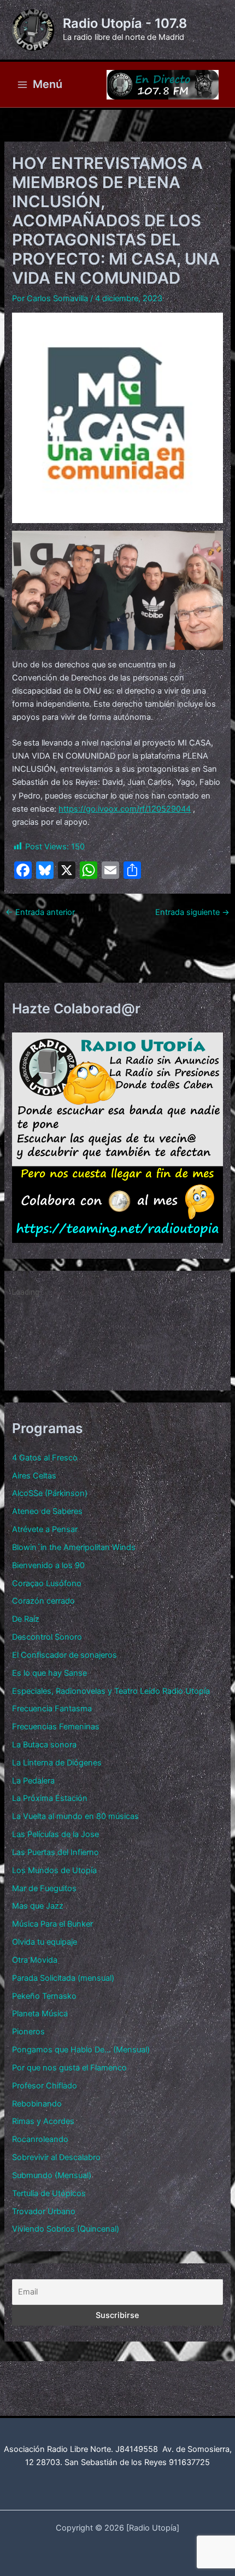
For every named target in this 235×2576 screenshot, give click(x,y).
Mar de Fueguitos (44, 1888)
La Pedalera (33, 1781)
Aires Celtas (34, 1476)
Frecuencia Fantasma (52, 1709)
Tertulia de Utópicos (49, 2193)
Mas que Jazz (38, 1906)
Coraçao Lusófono (47, 1583)
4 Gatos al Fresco (45, 1458)
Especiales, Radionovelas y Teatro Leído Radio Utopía (111, 1691)
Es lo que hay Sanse (49, 1673)
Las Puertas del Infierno (55, 1852)
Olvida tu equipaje (45, 1942)
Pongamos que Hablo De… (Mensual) (81, 2050)
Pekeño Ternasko (44, 1996)
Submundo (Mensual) (52, 2175)
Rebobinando (37, 2104)
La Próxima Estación (50, 1798)
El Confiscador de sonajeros (64, 1655)
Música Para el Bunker (52, 1924)
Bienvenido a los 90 (48, 1565)
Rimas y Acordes (43, 2121)
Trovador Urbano (44, 2211)
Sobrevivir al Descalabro (56, 2157)
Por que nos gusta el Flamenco (69, 2068)
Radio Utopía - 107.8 (125, 23)
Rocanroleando (40, 2139)
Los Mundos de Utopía (54, 1870)
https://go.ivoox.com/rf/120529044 (125, 809)
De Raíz (26, 1619)
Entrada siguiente (192, 913)
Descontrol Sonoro (47, 1637)
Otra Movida (35, 1960)
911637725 (189, 2462)
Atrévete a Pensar (45, 1529)
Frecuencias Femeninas (56, 1727)
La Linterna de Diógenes (57, 1763)
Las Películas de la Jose (55, 1834)
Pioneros (28, 2032)
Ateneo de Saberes (47, 1511)
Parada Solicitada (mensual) (63, 1978)
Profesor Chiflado (45, 2086)
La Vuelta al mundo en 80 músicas (75, 1816)
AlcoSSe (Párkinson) (50, 1493)
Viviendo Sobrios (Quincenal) (66, 2229)
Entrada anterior (40, 913)
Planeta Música (40, 2014)
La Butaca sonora (44, 1745)
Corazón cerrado (43, 1601)
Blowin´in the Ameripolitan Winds (74, 1547)
